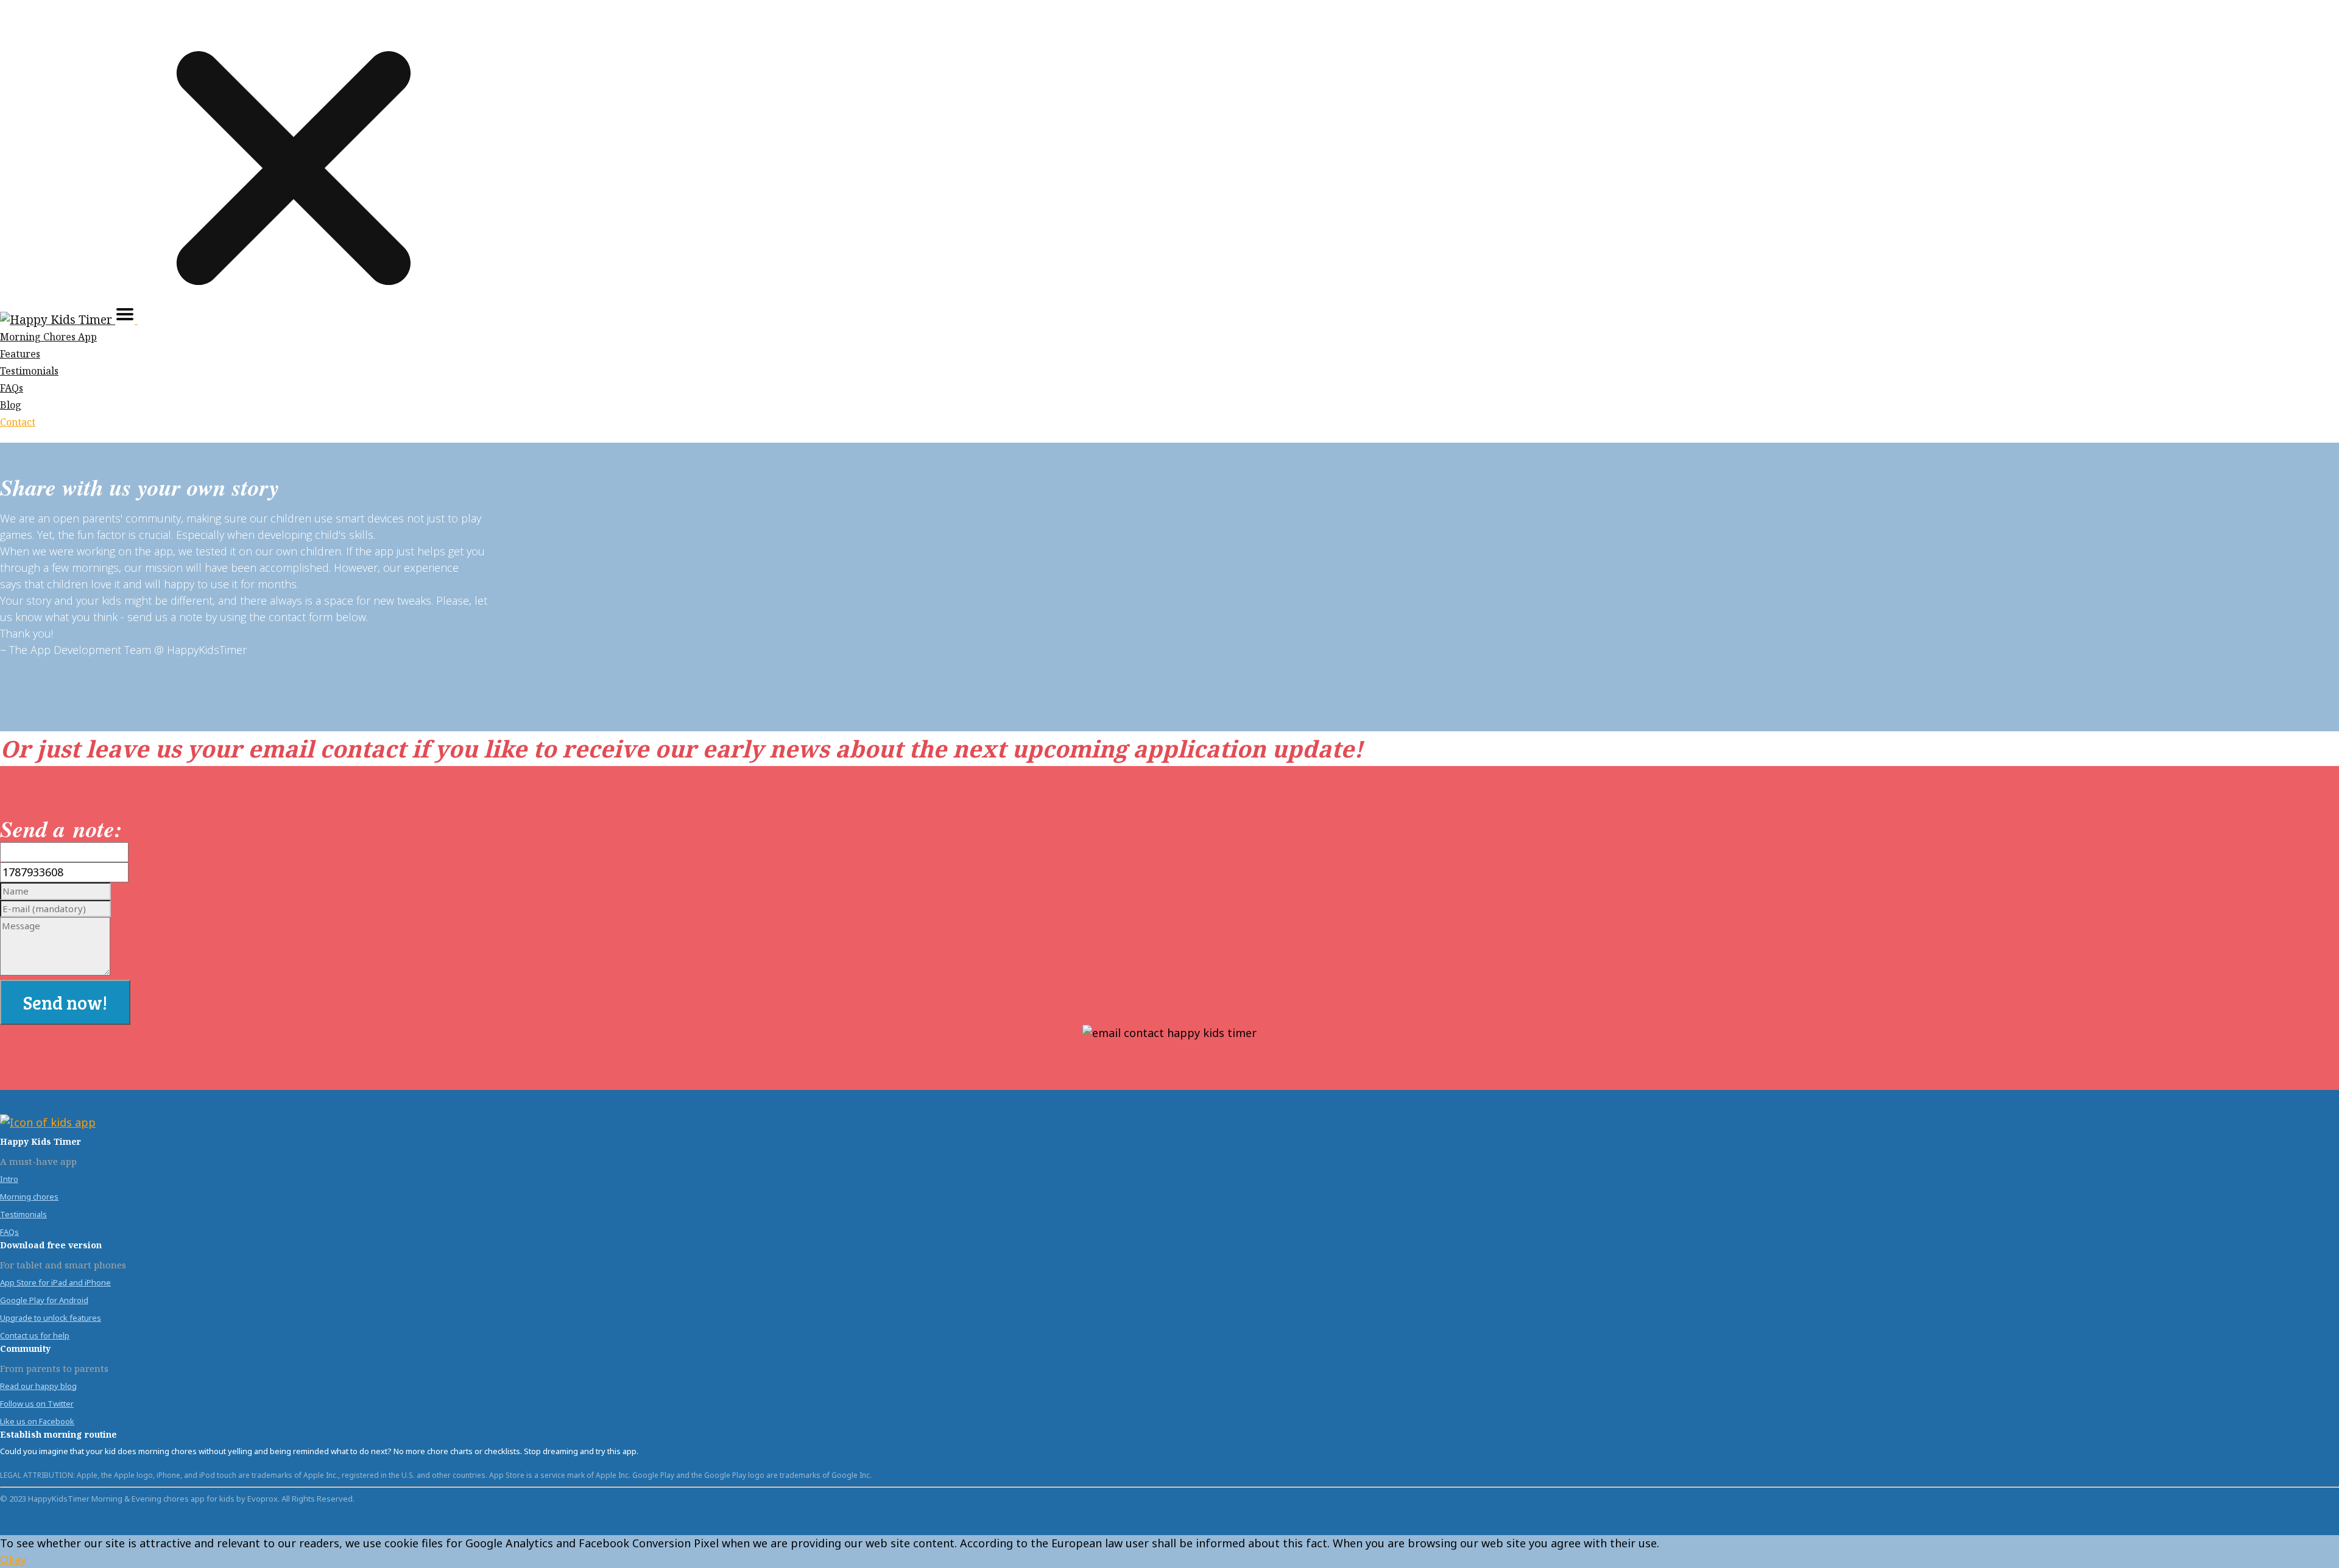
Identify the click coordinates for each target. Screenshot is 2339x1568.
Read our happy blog (38, 1386)
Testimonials (29, 371)
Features (20, 354)
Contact (18, 422)
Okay (13, 1559)
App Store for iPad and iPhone (55, 1282)
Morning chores (29, 1197)
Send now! (65, 1002)
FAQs (12, 388)
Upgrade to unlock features (51, 1318)
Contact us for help (35, 1335)
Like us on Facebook (37, 1421)
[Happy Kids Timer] (58, 320)
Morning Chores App (48, 337)
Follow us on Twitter (37, 1404)
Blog (11, 405)
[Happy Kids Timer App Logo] (48, 1122)
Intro (9, 1179)
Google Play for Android (44, 1300)
